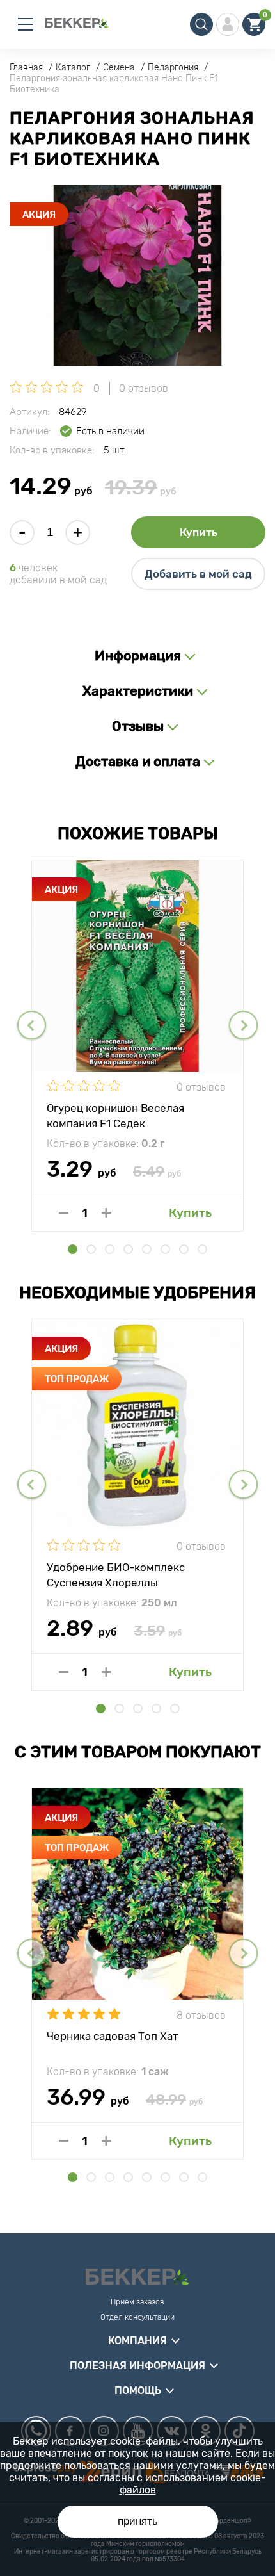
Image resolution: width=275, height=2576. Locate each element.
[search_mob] (201, 24)
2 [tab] (91, 1249)
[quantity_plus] (106, 1213)
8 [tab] (202, 1249)
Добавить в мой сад (198, 574)
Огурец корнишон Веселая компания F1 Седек (115, 1115)
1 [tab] (73, 1249)
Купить (199, 532)
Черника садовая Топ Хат (113, 2036)
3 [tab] (110, 1249)
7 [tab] (184, 1249)
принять (138, 2521)
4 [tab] (128, 1249)
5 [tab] (147, 1249)
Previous (32, 1025)
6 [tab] (165, 1249)
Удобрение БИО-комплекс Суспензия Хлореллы (116, 1574)
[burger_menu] (26, 24)
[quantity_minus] (64, 1213)
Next (243, 1025)
